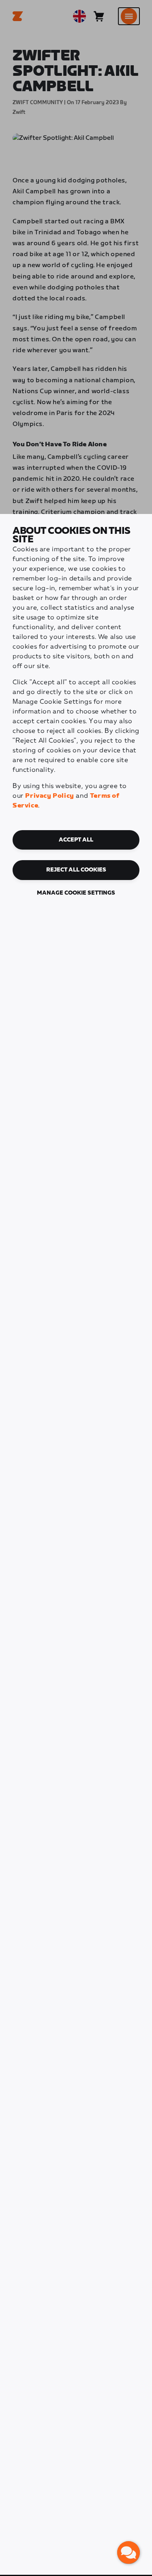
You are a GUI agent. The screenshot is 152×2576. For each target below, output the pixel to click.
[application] (128, 2552)
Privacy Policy (49, 796)
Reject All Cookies (76, 870)
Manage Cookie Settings (76, 893)
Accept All (76, 840)
